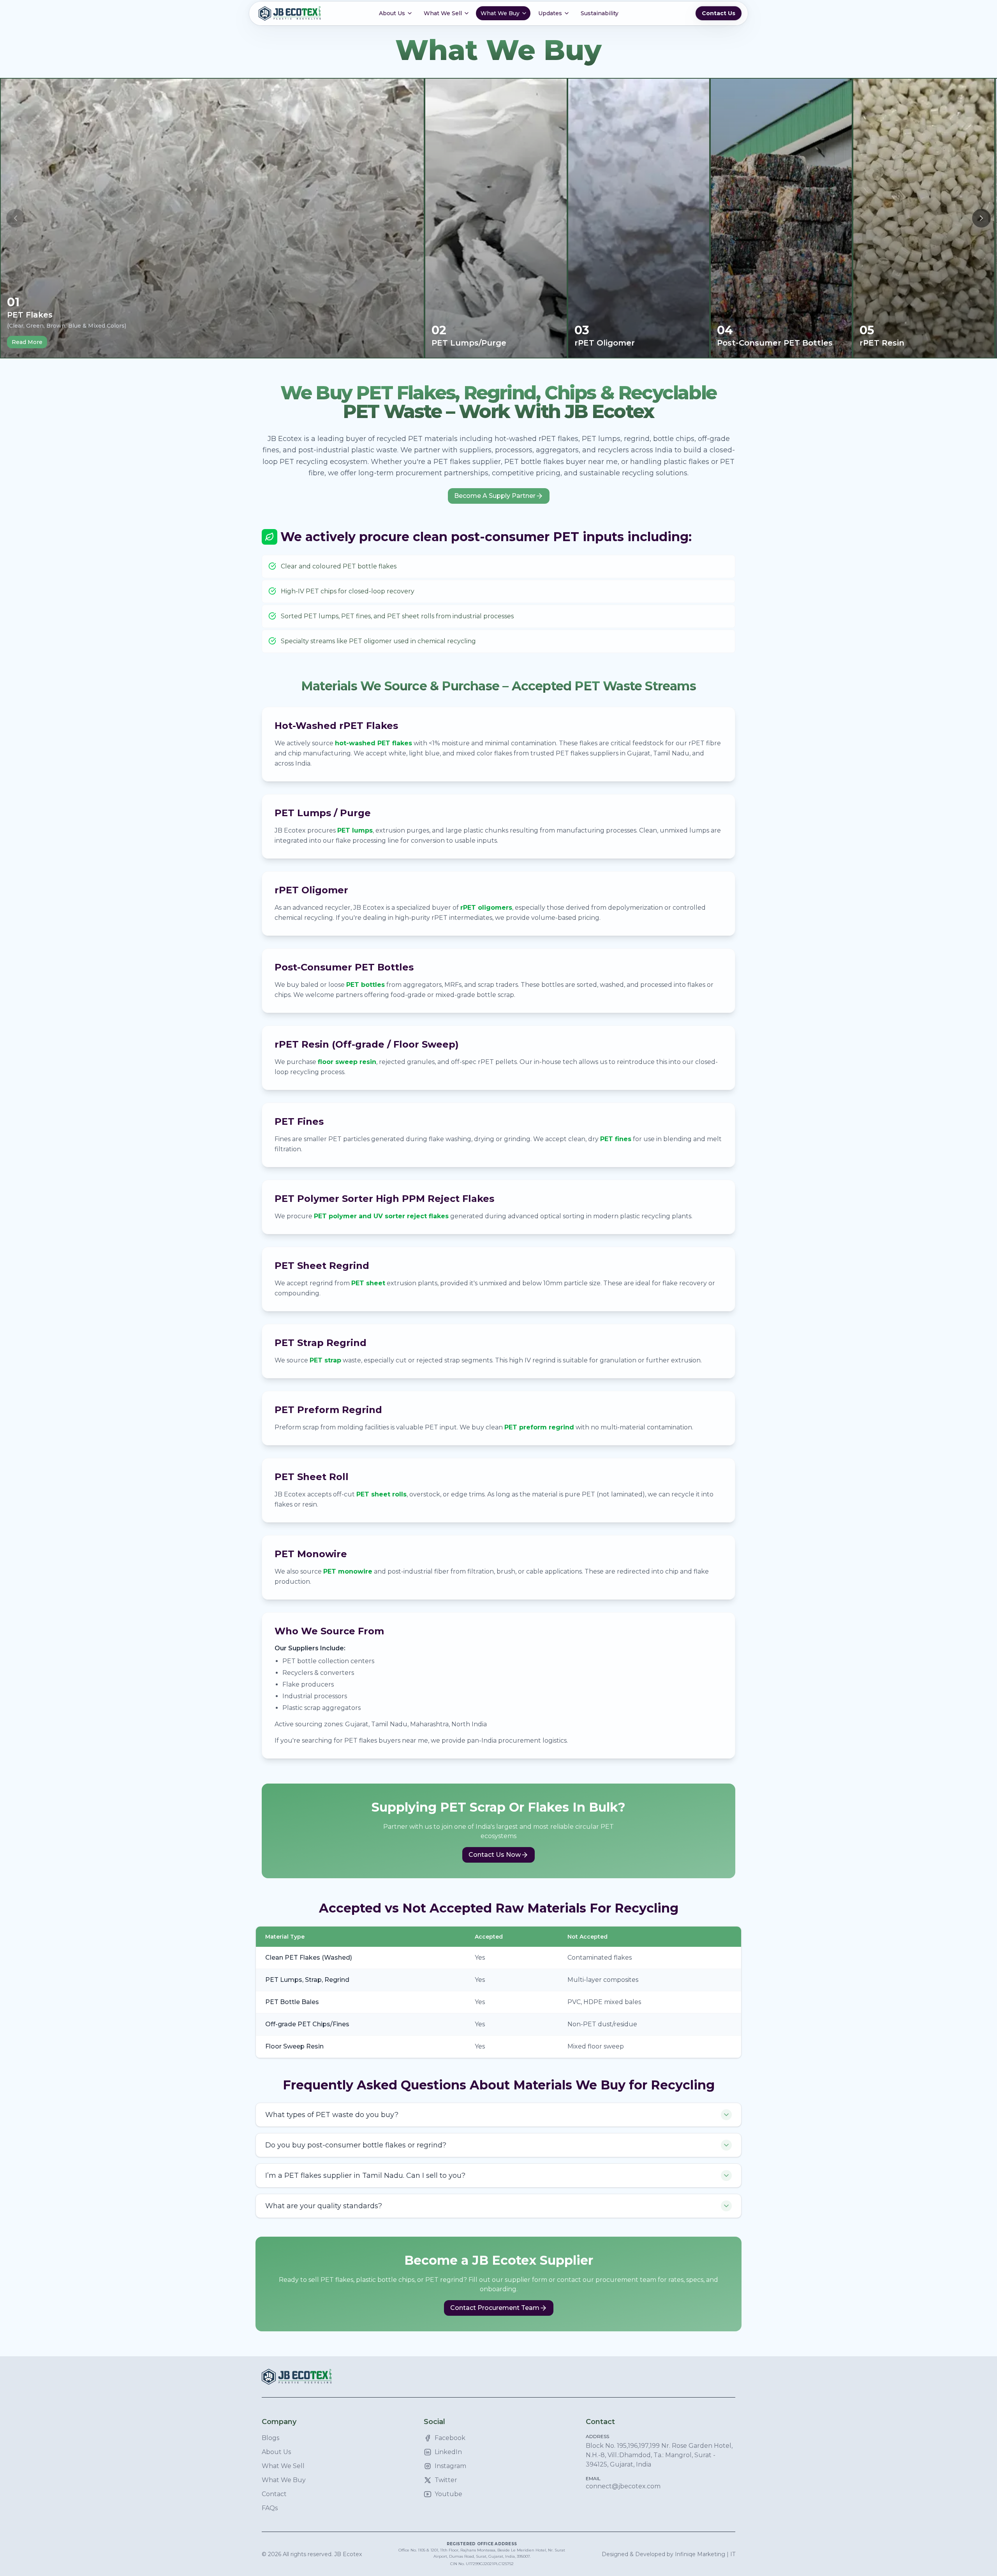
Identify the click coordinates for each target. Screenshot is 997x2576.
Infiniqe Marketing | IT (705, 2554)
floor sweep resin (347, 1062)
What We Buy (284, 2480)
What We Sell (283, 2466)
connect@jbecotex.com (623, 2486)
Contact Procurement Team (495, 2308)
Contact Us (719, 13)
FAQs (270, 2508)
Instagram (450, 2466)
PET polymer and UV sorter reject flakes (381, 1216)
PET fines (616, 1139)
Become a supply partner (495, 496)
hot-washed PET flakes (373, 743)
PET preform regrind (539, 1427)
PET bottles (366, 985)
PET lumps (355, 830)
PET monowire (348, 1571)
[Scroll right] (981, 218)
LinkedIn (448, 2452)
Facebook (450, 2438)
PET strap (325, 1360)
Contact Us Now (495, 1855)
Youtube (448, 2494)
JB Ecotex (348, 2554)
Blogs (270, 2438)
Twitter (446, 2480)
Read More (27, 342)
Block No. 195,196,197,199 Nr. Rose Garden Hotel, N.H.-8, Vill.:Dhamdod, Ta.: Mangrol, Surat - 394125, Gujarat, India (659, 2455)
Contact (274, 2494)
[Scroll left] (16, 218)
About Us (276, 2452)
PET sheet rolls (381, 1494)
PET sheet (368, 1283)
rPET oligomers (486, 908)
